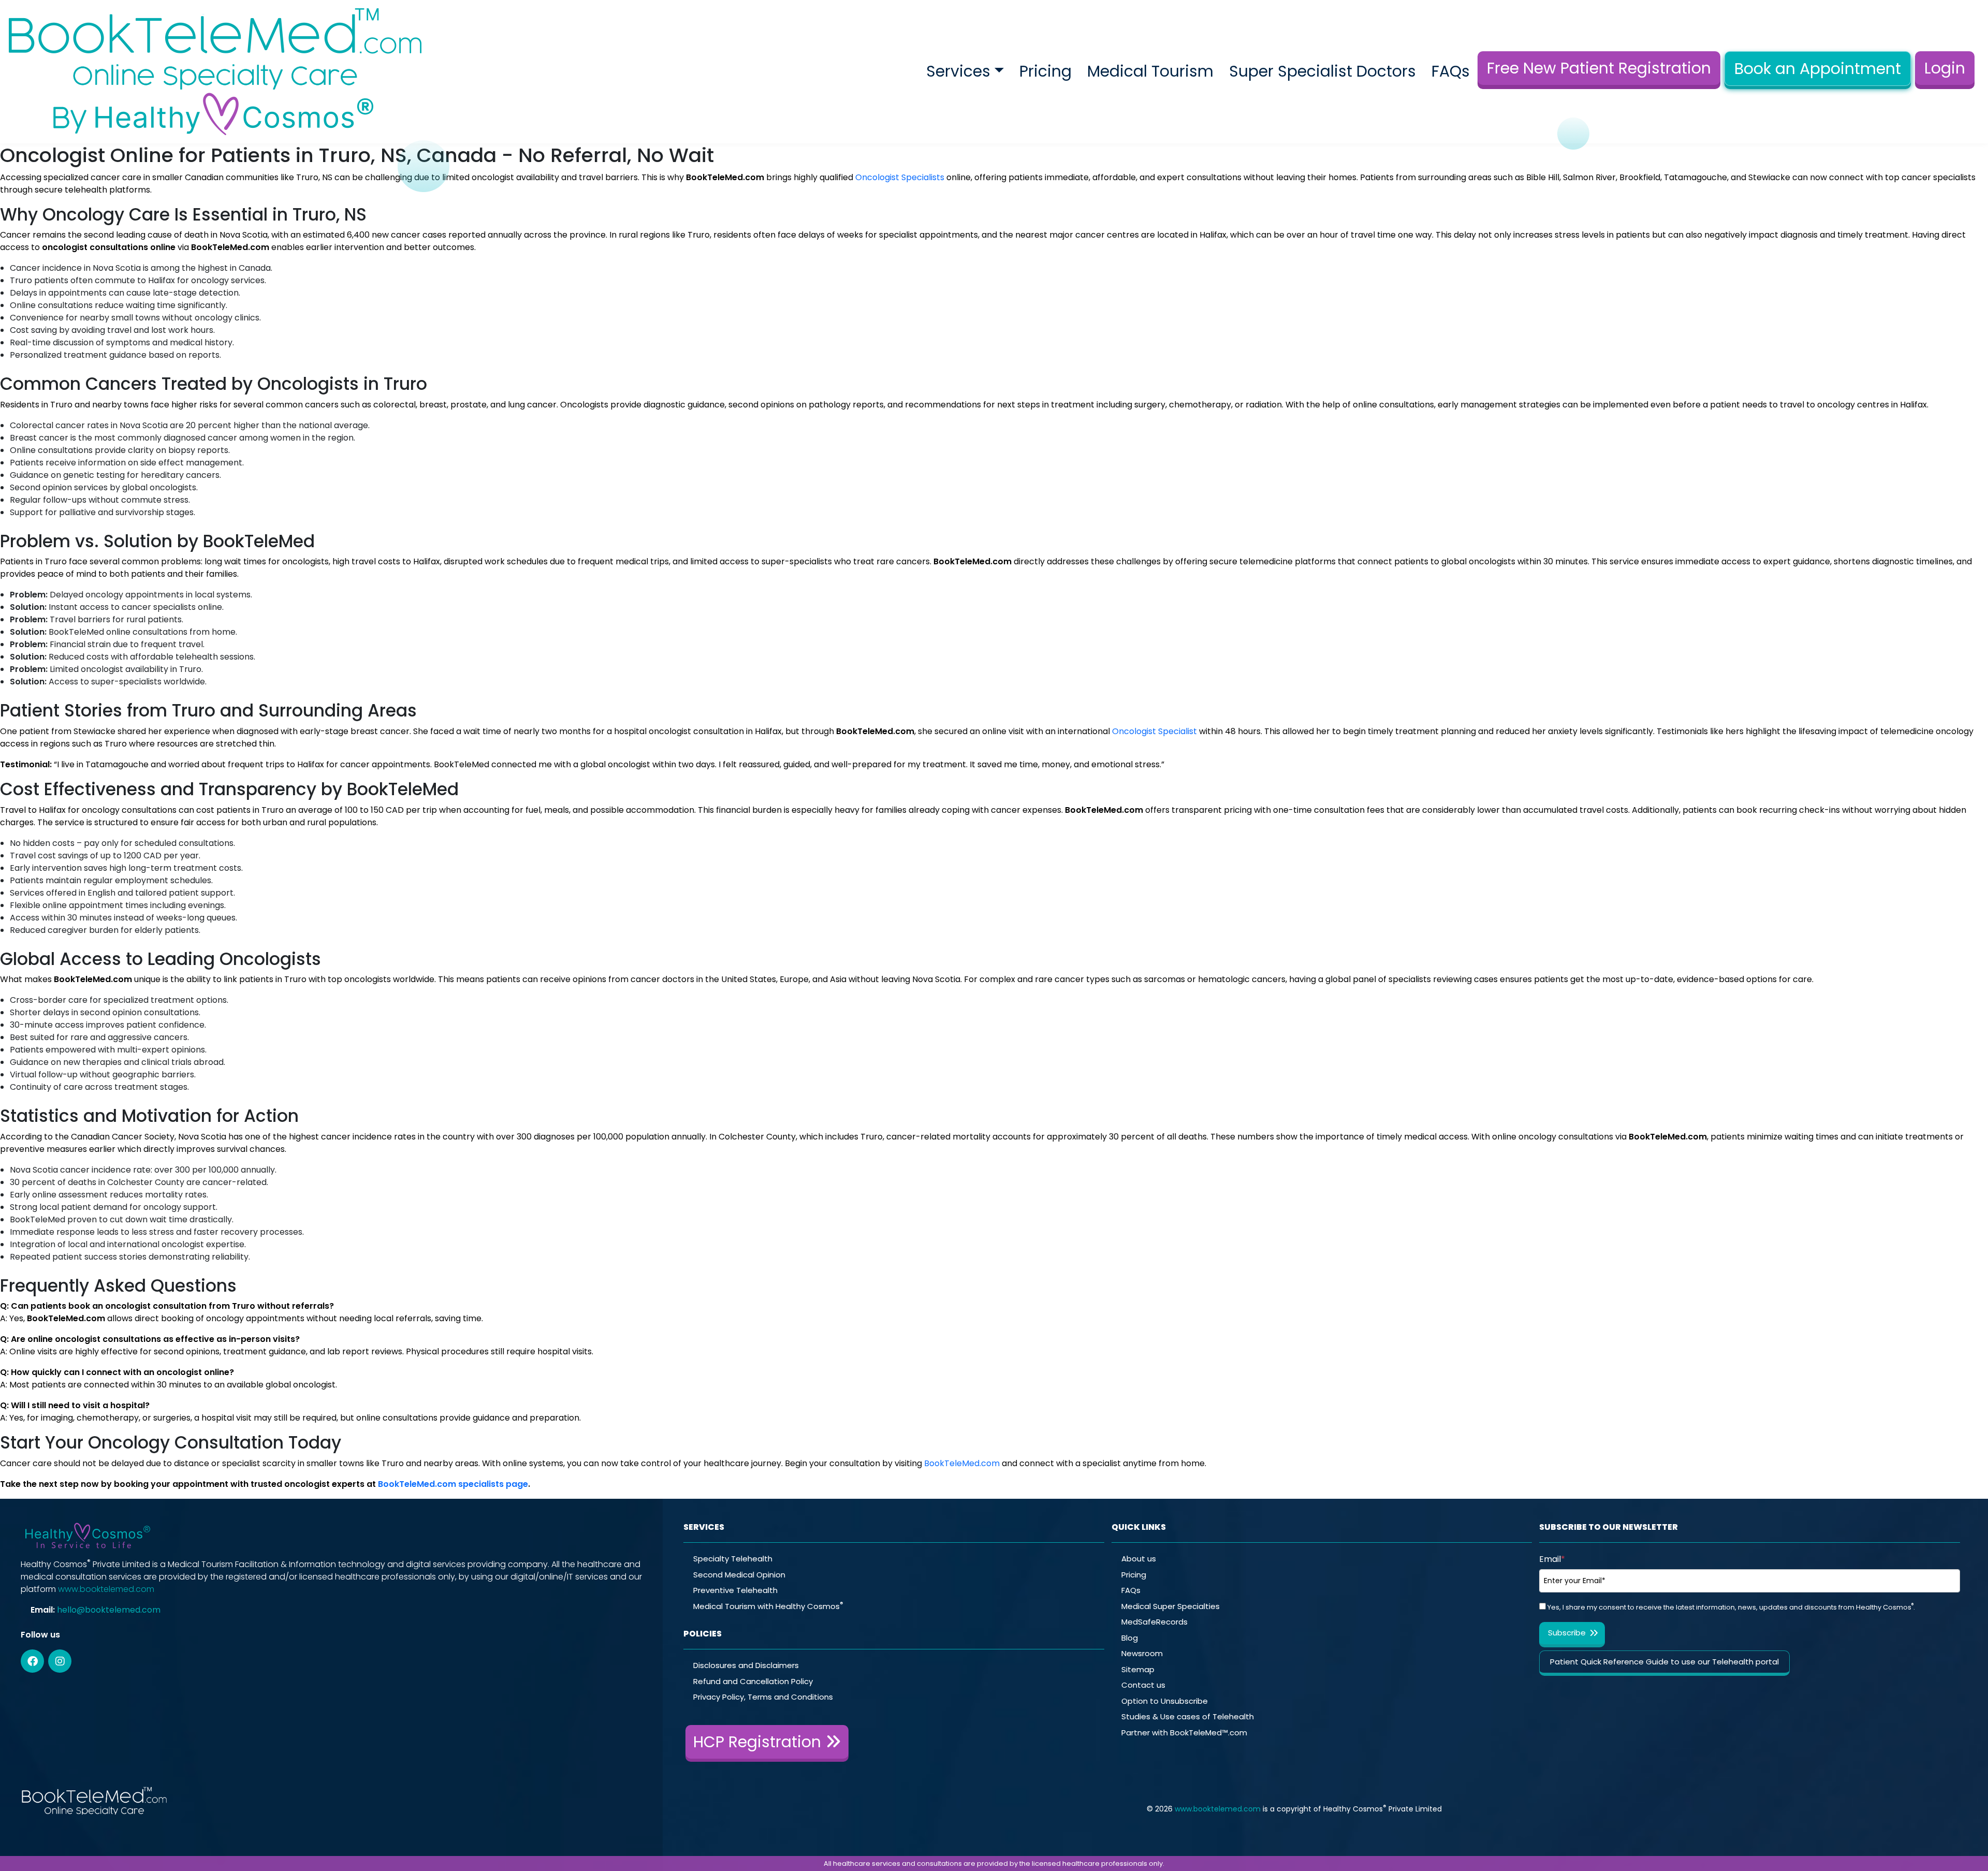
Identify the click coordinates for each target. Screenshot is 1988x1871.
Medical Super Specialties (1171, 1606)
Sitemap (1138, 1669)
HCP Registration (759, 1742)
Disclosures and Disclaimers (746, 1665)
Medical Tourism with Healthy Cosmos (768, 1606)
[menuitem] (965, 72)
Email (1552, 1559)
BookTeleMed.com (962, 1463)
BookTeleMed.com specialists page (453, 1484)
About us (1139, 1559)
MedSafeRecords (1154, 1622)
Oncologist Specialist (1154, 731)
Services (958, 71)
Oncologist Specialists (900, 177)
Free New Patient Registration (1599, 68)
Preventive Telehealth (735, 1590)
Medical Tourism (1150, 71)
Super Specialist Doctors (1322, 71)
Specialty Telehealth (733, 1559)
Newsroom (1142, 1653)
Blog (1130, 1638)
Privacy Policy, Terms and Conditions (763, 1697)
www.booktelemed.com (106, 1589)
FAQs (1451, 71)
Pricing (1046, 71)
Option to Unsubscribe (1165, 1701)
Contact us (1143, 1685)
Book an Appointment (1818, 69)
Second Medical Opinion (739, 1575)
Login (1945, 68)
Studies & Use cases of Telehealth (1188, 1716)
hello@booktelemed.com (109, 1610)
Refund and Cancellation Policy (753, 1681)
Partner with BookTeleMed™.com (1184, 1733)
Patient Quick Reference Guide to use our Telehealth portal (1664, 1662)
